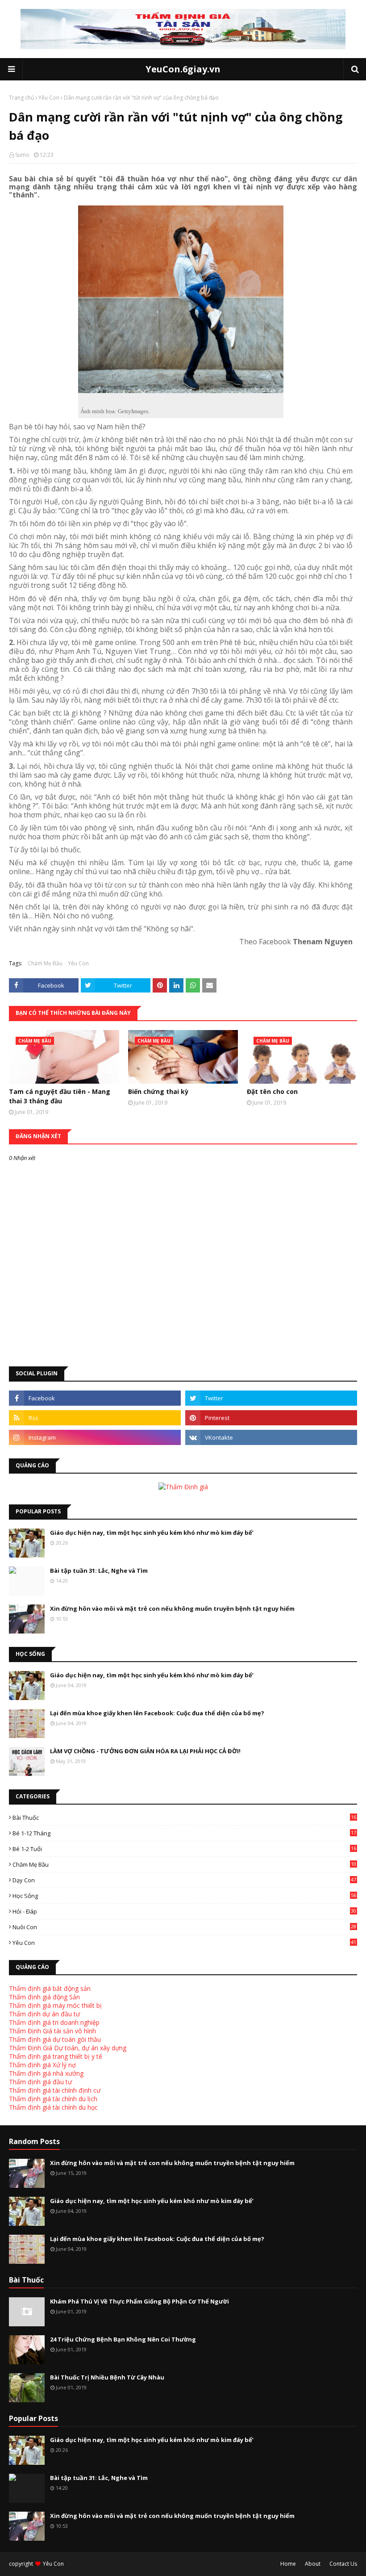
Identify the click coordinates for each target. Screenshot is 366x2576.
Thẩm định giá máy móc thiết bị (55, 2005)
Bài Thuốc (184, 1818)
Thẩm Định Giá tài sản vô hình (52, 2031)
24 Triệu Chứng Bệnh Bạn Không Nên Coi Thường (123, 2339)
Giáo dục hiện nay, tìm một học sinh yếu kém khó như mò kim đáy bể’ (152, 1533)
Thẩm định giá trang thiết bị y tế (56, 2056)
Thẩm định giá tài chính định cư (55, 2090)
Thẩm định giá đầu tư (40, 2082)
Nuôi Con (184, 1927)
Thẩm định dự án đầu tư (44, 2014)
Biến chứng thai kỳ (158, 1091)
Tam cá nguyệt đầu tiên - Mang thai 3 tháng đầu (60, 1096)
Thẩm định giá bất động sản (50, 1988)
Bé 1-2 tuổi (184, 1849)
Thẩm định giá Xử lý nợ (42, 2065)
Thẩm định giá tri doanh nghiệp (54, 2022)
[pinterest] (271, 1418)
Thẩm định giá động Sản (44, 1997)
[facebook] (95, 1398)
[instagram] (95, 1437)
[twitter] (271, 1398)
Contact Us (343, 2564)
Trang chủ (21, 98)
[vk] (271, 1437)
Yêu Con (49, 98)
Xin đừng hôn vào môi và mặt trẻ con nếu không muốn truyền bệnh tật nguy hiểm (172, 1608)
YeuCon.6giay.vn (183, 69)
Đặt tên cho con (272, 1091)
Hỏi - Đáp (184, 1911)
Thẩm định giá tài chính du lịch (53, 2099)
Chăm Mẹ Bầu (45, 963)
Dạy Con (184, 1880)
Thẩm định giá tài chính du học (53, 2107)
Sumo (22, 155)
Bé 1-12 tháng (184, 1833)
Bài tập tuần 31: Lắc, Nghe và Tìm (99, 1571)
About (313, 2564)
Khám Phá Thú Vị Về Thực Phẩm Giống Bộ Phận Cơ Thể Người (139, 2301)
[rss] (95, 1418)
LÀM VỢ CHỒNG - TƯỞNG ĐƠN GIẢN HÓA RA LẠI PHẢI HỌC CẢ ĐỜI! (145, 1751)
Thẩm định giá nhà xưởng (46, 2073)
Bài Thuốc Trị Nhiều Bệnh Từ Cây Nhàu (107, 2377)
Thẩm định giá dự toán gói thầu (55, 2039)
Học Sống (184, 1896)
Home (288, 2564)
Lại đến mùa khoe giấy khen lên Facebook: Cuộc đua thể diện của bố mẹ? (157, 1713)
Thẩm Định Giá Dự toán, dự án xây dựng (68, 2048)
